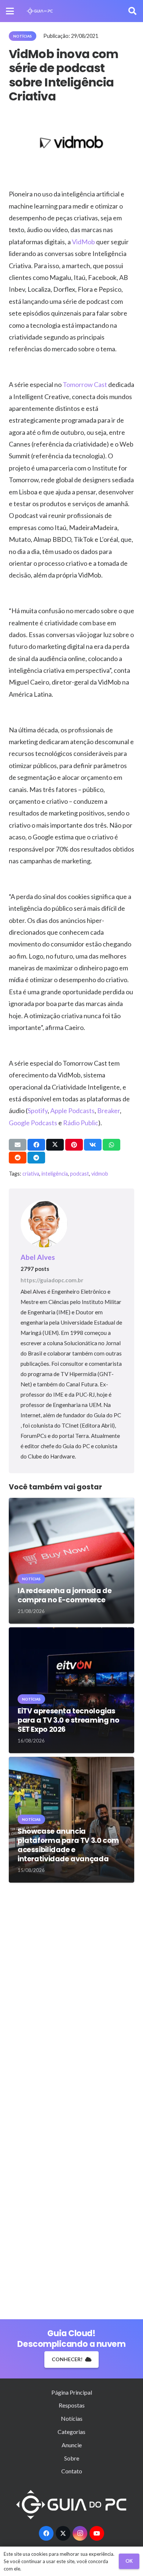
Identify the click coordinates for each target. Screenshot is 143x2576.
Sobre (72, 2458)
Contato (72, 2471)
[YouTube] (97, 2533)
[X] (63, 2533)
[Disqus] (71, 1994)
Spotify (38, 1111)
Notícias (72, 2418)
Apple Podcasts (72, 1111)
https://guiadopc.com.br (52, 1280)
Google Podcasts (33, 1123)
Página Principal (72, 2392)
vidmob (100, 1174)
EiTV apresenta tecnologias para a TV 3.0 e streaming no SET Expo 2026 (68, 1720)
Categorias (71, 2432)
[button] (10, 11)
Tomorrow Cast (85, 384)
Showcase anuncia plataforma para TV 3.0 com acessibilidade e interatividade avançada (68, 1845)
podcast (80, 1174)
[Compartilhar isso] (36, 1145)
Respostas (72, 2405)
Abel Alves (38, 1257)
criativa (31, 1174)
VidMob (83, 242)
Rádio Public (81, 1123)
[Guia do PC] (40, 11)
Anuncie (72, 2445)
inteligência (55, 1174)
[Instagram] (80, 2533)
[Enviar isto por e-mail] (18, 1145)
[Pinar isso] (74, 1145)
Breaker (109, 1111)
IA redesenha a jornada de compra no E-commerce (65, 1595)
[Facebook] (46, 2533)
